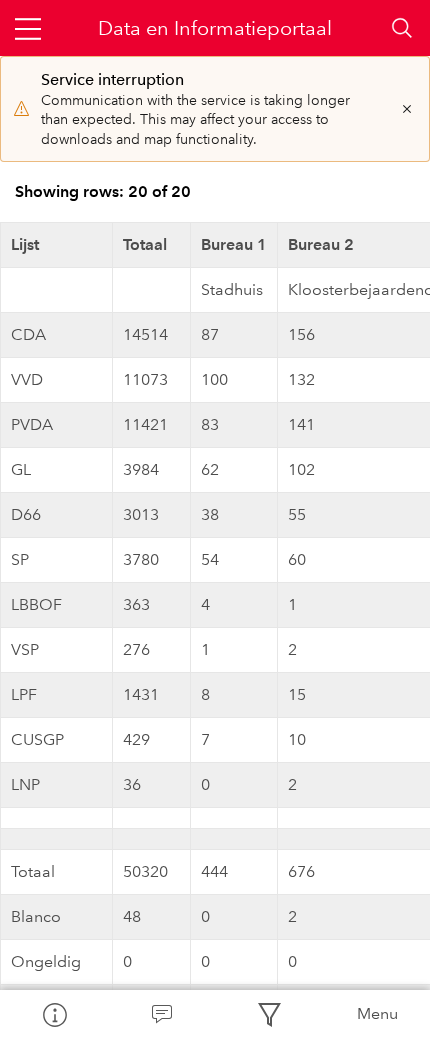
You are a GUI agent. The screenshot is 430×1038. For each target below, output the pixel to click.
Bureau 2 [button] (321, 244)
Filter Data (269, 1014)
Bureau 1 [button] (234, 244)
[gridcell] (57, 289)
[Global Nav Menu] (28, 28)
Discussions (162, 1014)
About (54, 1014)
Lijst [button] (25, 244)
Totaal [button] (145, 244)
